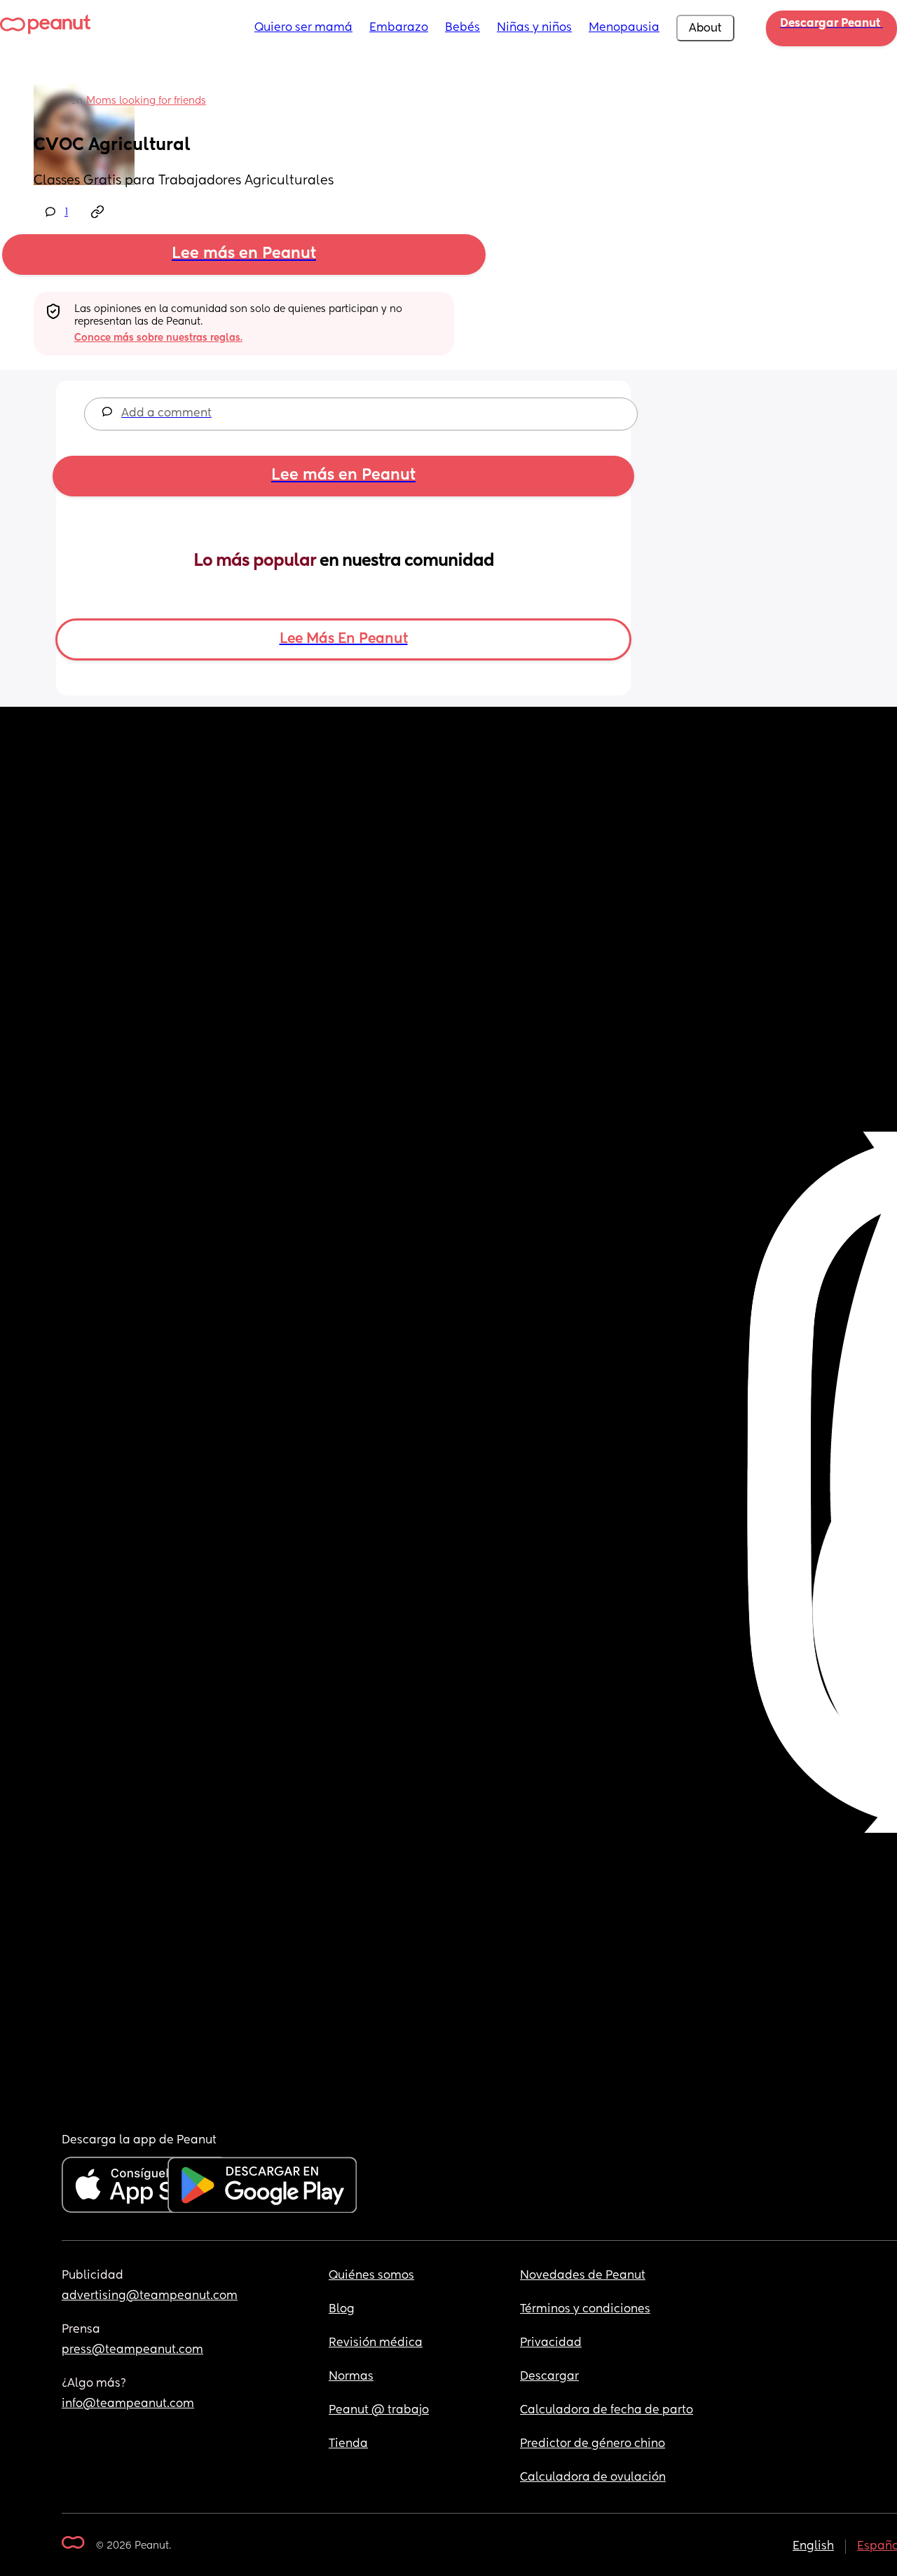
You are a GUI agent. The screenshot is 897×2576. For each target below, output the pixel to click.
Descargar (549, 2377)
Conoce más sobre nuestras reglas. (158, 338)
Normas (351, 2377)
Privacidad (551, 2343)
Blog (342, 2310)
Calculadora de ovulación (593, 2478)
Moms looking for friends (146, 101)
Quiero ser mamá (303, 28)
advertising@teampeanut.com (150, 2296)
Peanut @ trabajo (379, 2411)
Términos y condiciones (585, 2310)
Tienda (348, 2444)
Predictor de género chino (593, 2444)
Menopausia (624, 28)
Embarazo (399, 28)
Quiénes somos (371, 2276)
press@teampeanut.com (132, 2350)
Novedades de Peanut (583, 2276)
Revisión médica (376, 2343)
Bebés (463, 28)
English (813, 2547)
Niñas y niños (534, 28)
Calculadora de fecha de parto (607, 2411)
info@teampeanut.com (128, 2404)
